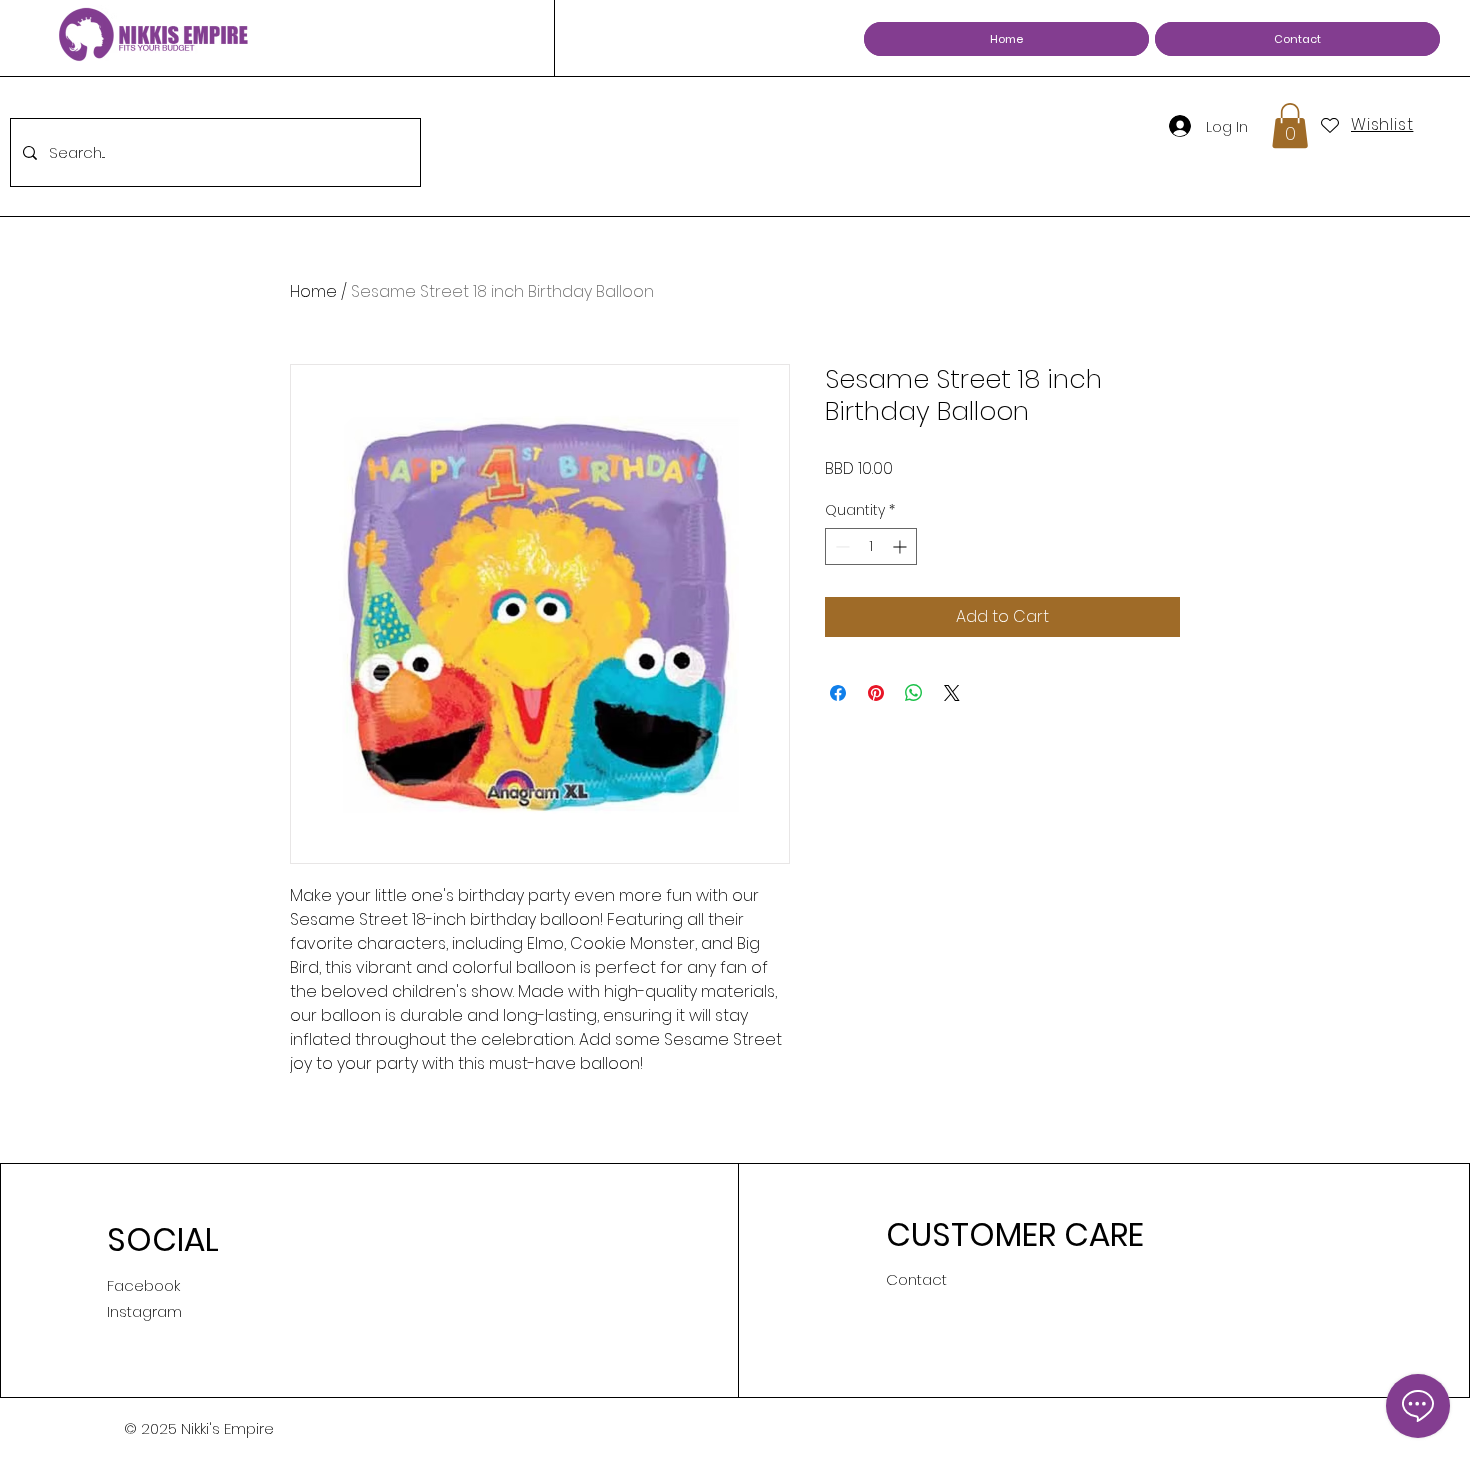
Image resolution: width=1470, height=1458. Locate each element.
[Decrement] (840, 546)
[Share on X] (952, 693)
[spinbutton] (871, 546)
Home (313, 291)
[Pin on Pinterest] (876, 693)
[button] (1290, 125)
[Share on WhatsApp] (914, 693)
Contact (916, 1279)
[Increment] (901, 546)
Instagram (144, 1311)
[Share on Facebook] (838, 693)
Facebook (143, 1285)
